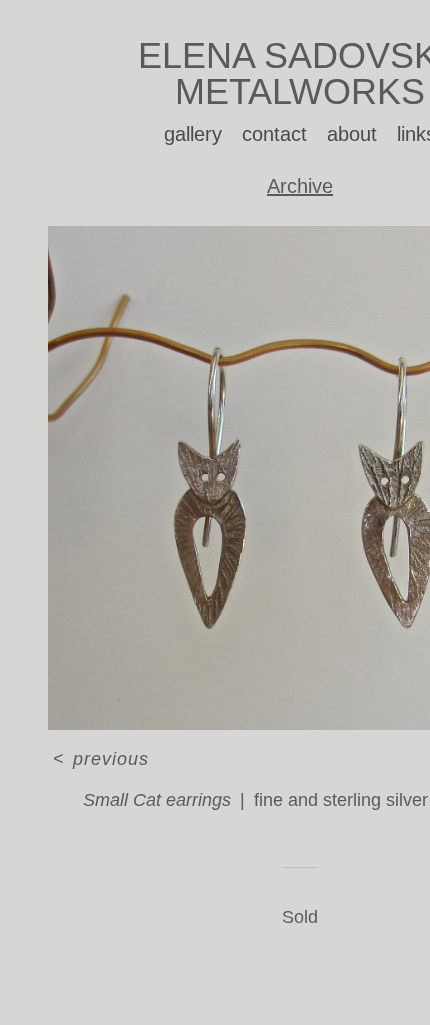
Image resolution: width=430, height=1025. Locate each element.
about (352, 134)
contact (274, 134)
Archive (300, 186)
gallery (193, 134)
